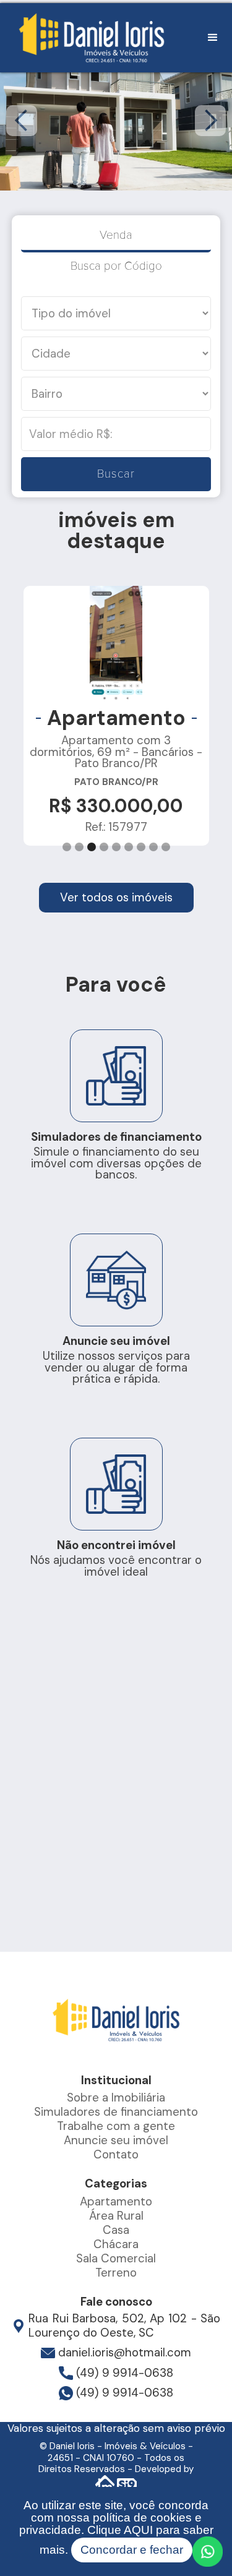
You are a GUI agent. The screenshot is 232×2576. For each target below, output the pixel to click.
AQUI (138, 2530)
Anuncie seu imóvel (116, 2140)
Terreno (116, 2273)
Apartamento (116, 2201)
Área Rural (116, 2216)
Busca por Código (116, 266)
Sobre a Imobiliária (116, 2097)
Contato (116, 2154)
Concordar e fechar (132, 2550)
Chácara (116, 2244)
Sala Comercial (116, 2258)
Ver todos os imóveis (116, 897)
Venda (116, 235)
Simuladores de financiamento (116, 2112)
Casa (116, 2230)
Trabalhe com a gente (116, 2126)
